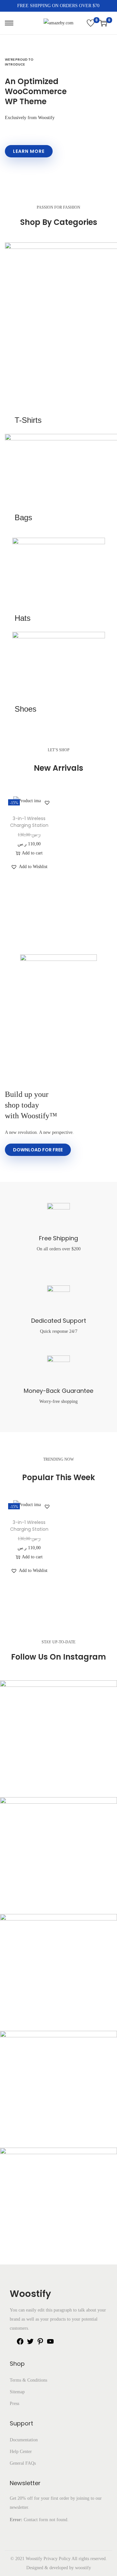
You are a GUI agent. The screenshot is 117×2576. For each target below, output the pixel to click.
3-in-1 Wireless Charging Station (29, 822)
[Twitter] (30, 2344)
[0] (91, 23)
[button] (47, 803)
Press (14, 2404)
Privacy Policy (57, 2559)
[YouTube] (50, 2344)
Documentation (24, 2440)
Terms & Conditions (28, 2380)
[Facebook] (20, 2344)
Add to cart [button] (32, 853)
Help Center (21, 2452)
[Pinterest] (40, 2344)
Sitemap (17, 2392)
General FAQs (23, 2463)
